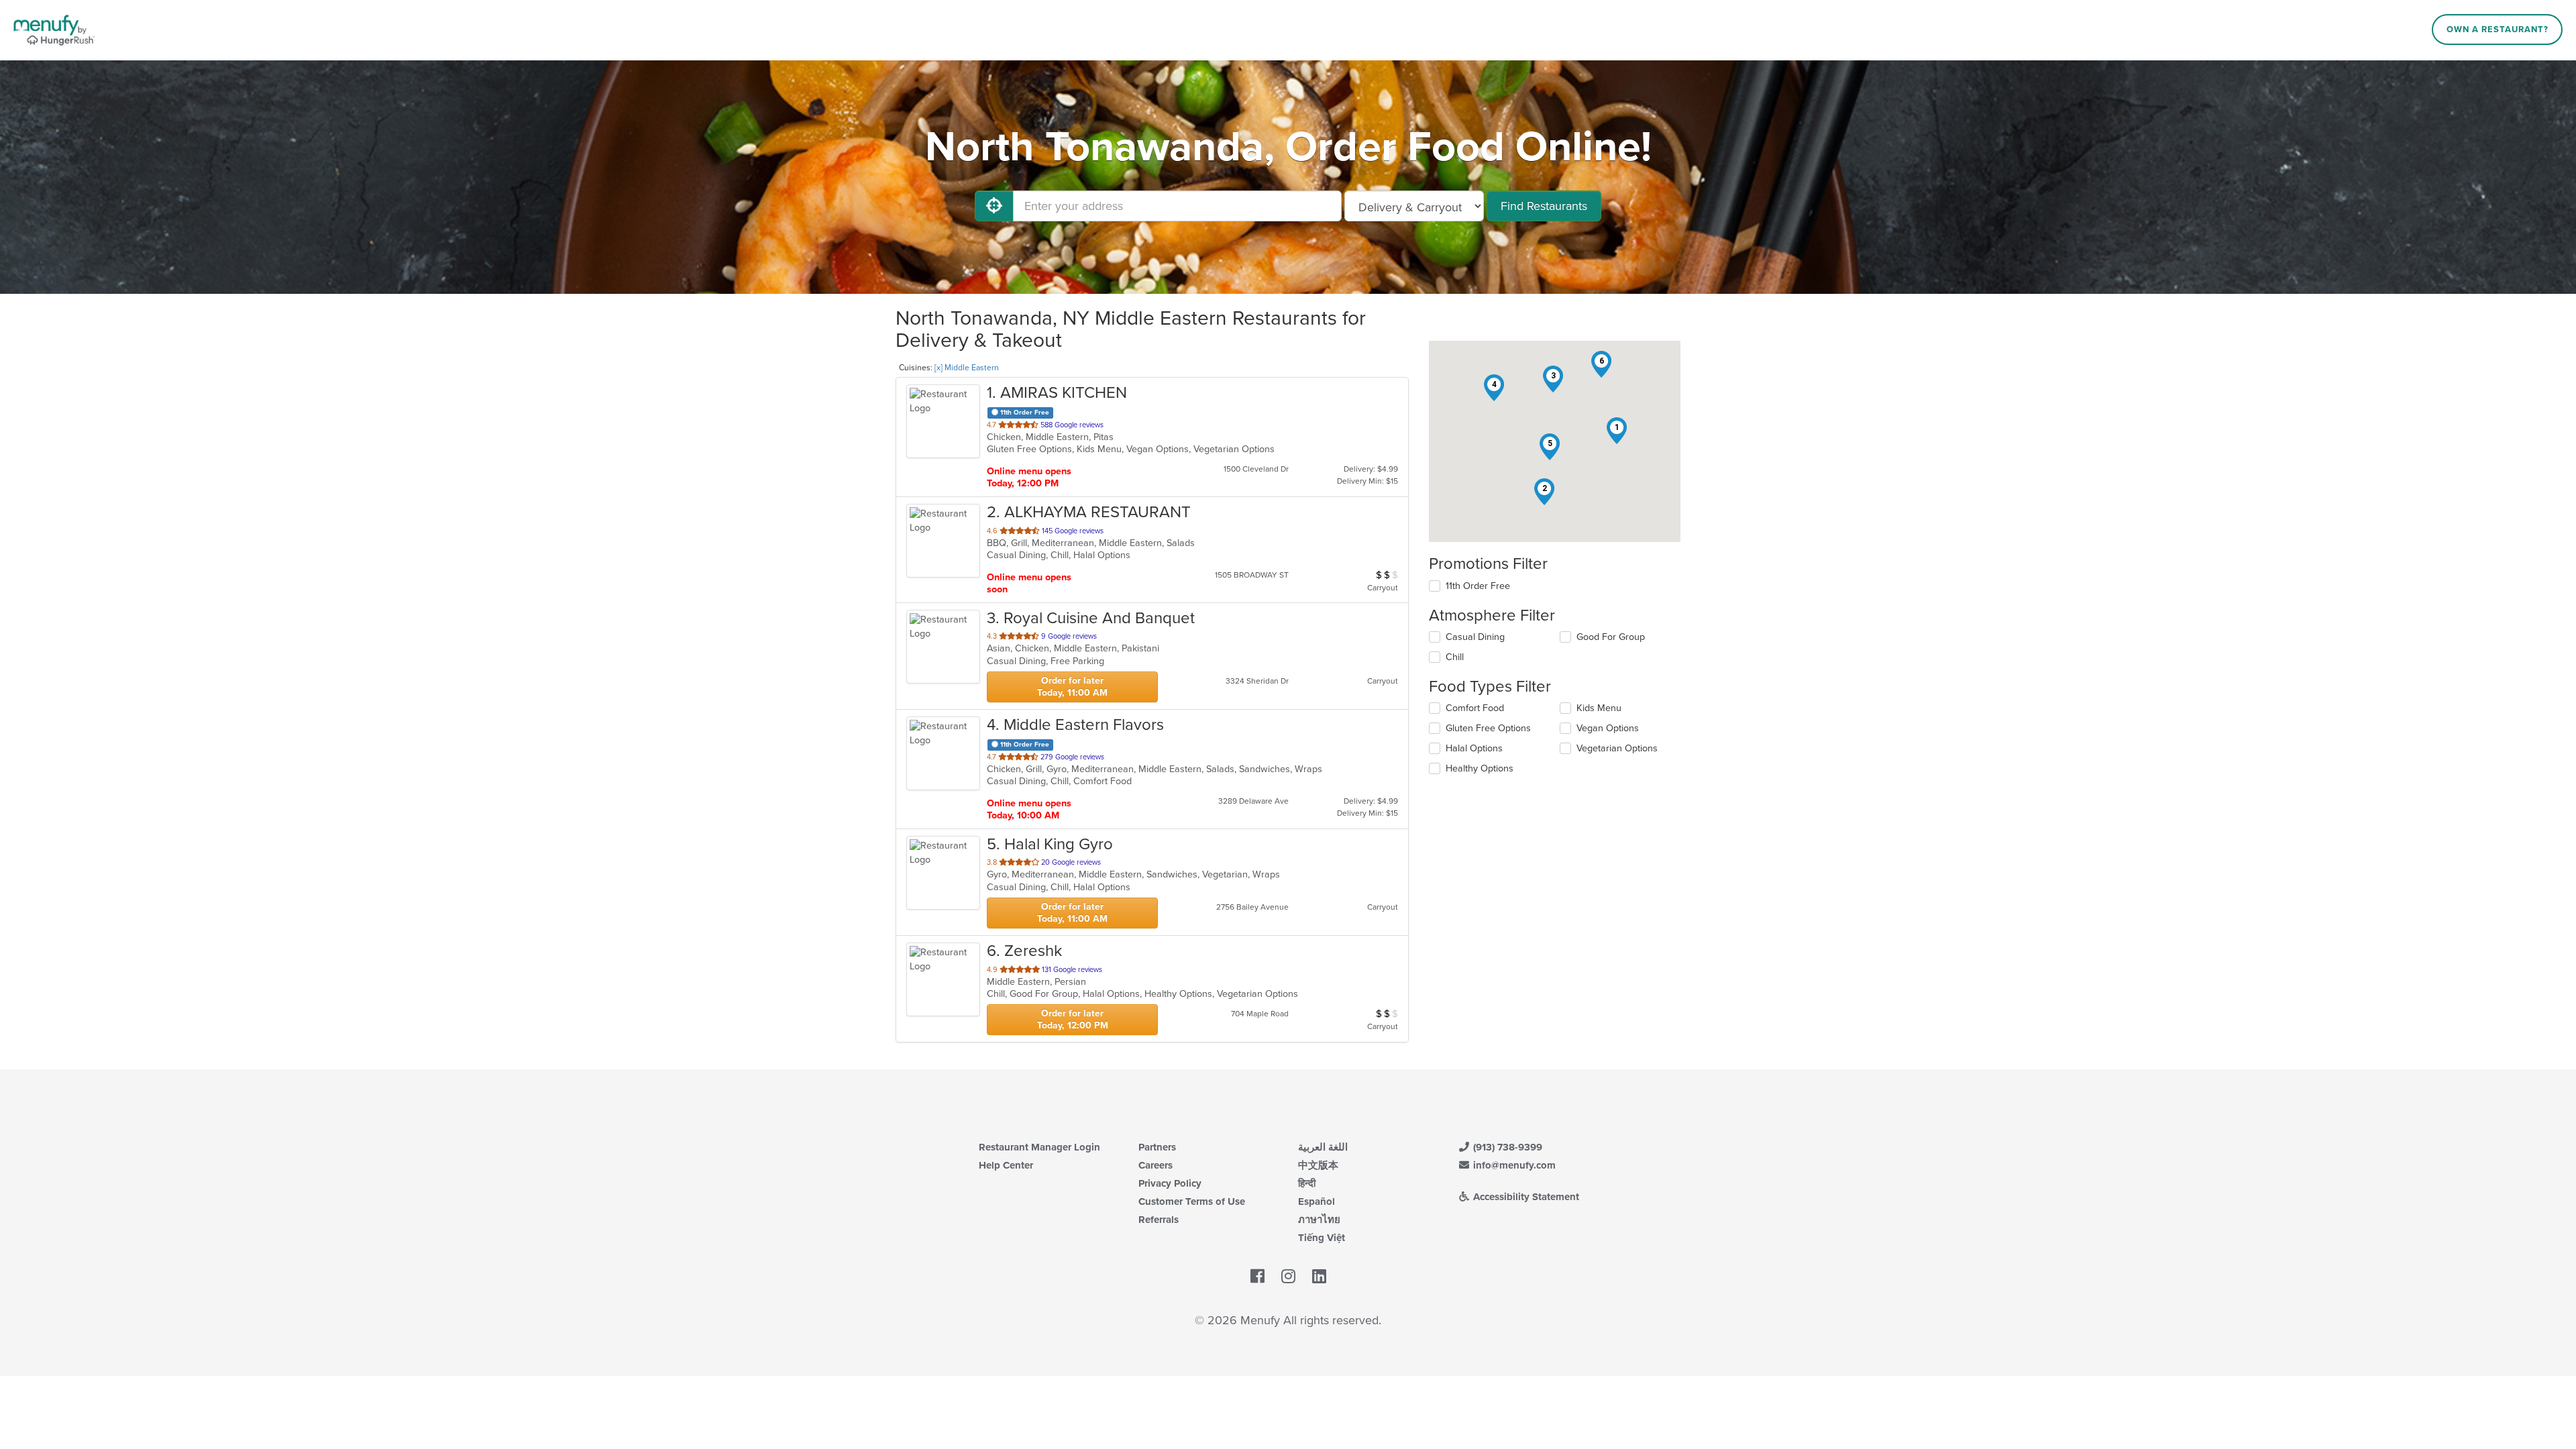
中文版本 (1318, 1165)
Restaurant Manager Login (1039, 1147)
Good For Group (1611, 637)
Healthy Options (1480, 768)
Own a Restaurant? (2498, 30)
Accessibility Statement (1525, 1197)
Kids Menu (1599, 708)
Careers (1156, 1165)
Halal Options (1474, 748)
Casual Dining (1475, 637)
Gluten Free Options (1488, 728)
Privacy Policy (1170, 1183)
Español (1317, 1201)
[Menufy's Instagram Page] (1288, 1277)
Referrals (1159, 1220)
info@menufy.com (1513, 1165)
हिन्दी (1307, 1183)
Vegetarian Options (1617, 748)
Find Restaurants (1544, 206)
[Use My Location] (994, 206)
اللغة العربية (1323, 1147)
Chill (1455, 657)
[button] (1617, 431)
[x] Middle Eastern (967, 368)
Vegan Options (1608, 728)
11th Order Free (1478, 586)
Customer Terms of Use (1192, 1201)
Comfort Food (1475, 708)
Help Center (1006, 1165)
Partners (1157, 1147)
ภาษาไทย (1319, 1220)
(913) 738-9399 (1506, 1147)
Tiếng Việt (1322, 1238)
